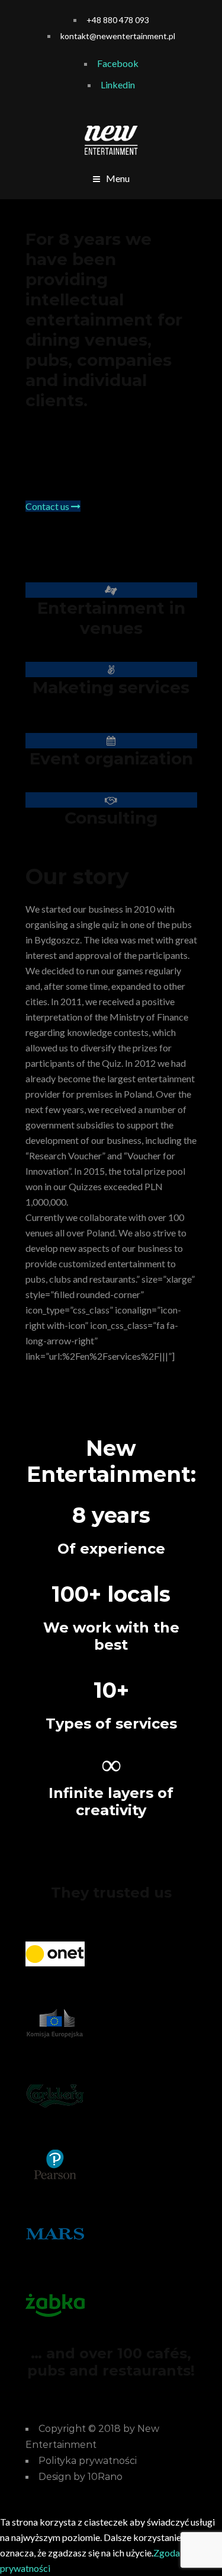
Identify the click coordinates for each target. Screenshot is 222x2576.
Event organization (111, 758)
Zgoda (167, 2553)
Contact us (48, 506)
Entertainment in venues (111, 618)
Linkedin (118, 85)
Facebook (118, 63)
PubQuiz (176, 430)
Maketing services (111, 687)
